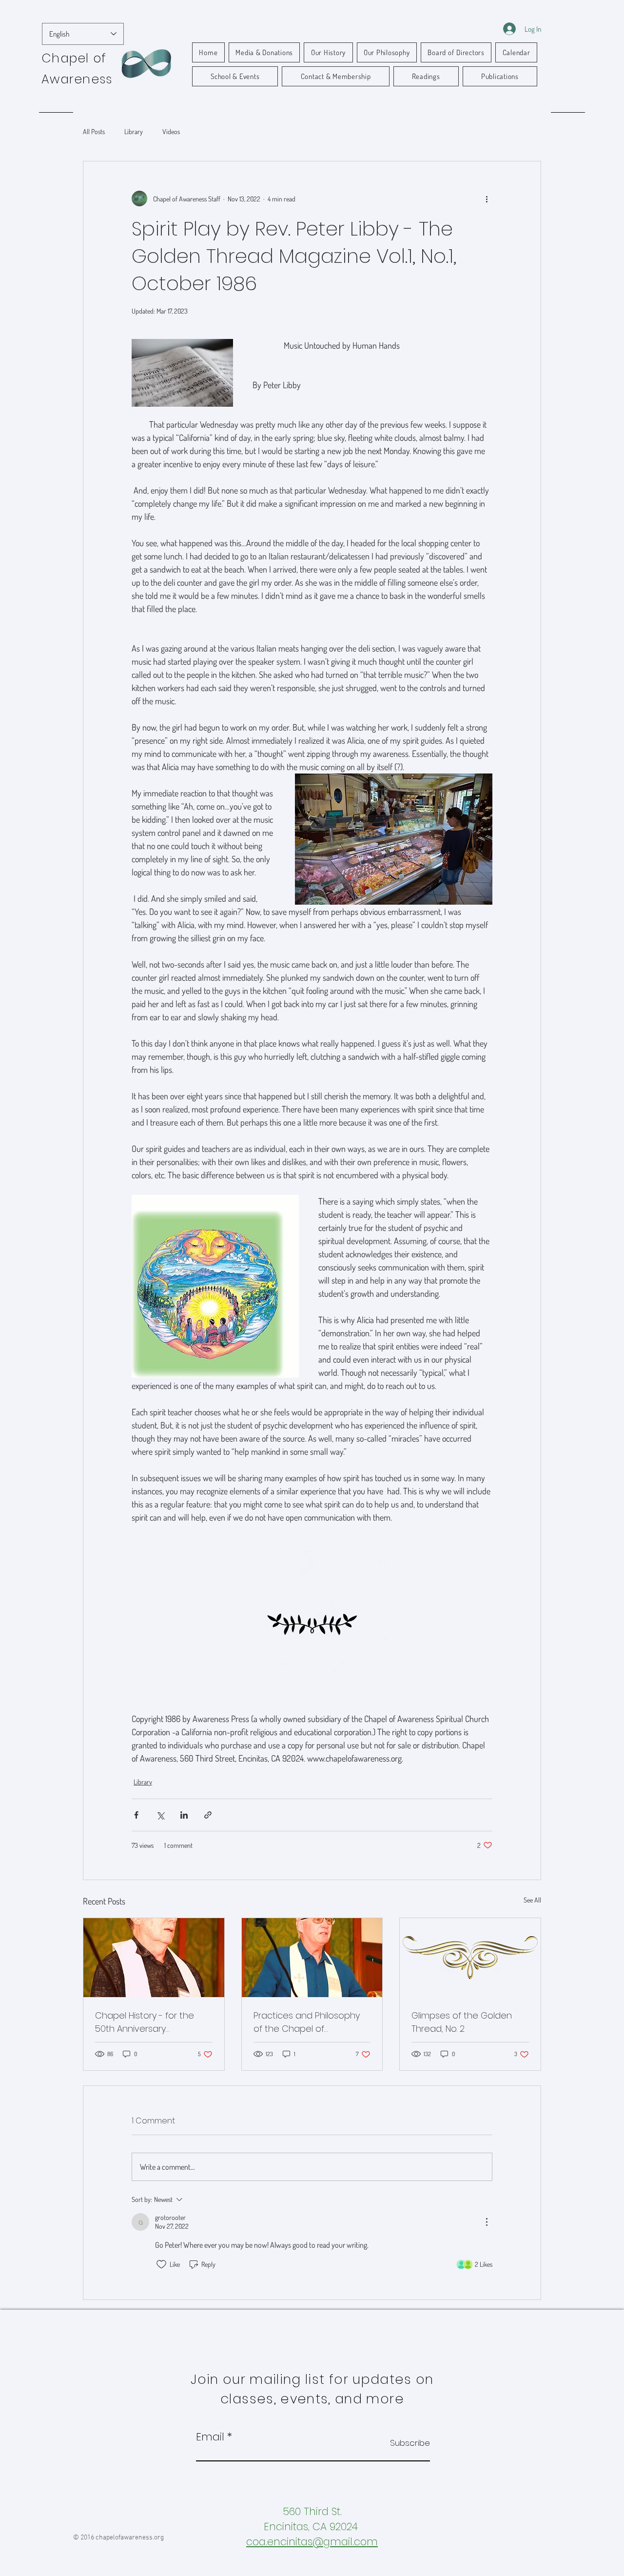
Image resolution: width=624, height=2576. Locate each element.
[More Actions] (487, 2222)
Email (210, 2437)
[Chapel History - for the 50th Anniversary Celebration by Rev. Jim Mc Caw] (154, 1958)
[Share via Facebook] (136, 1815)
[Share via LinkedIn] (184, 1815)
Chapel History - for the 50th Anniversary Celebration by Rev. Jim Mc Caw (151, 2022)
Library (134, 131)
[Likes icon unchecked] (161, 2264)
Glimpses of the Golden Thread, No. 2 (462, 2022)
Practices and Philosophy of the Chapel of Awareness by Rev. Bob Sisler (307, 2022)
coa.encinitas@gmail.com (312, 2542)
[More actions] (487, 198)
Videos (171, 131)
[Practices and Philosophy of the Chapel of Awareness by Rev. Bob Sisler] (312, 1958)
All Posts (94, 131)
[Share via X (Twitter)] (160, 1815)
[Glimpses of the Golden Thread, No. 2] (470, 1958)
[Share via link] (208, 1815)
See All (532, 1900)
